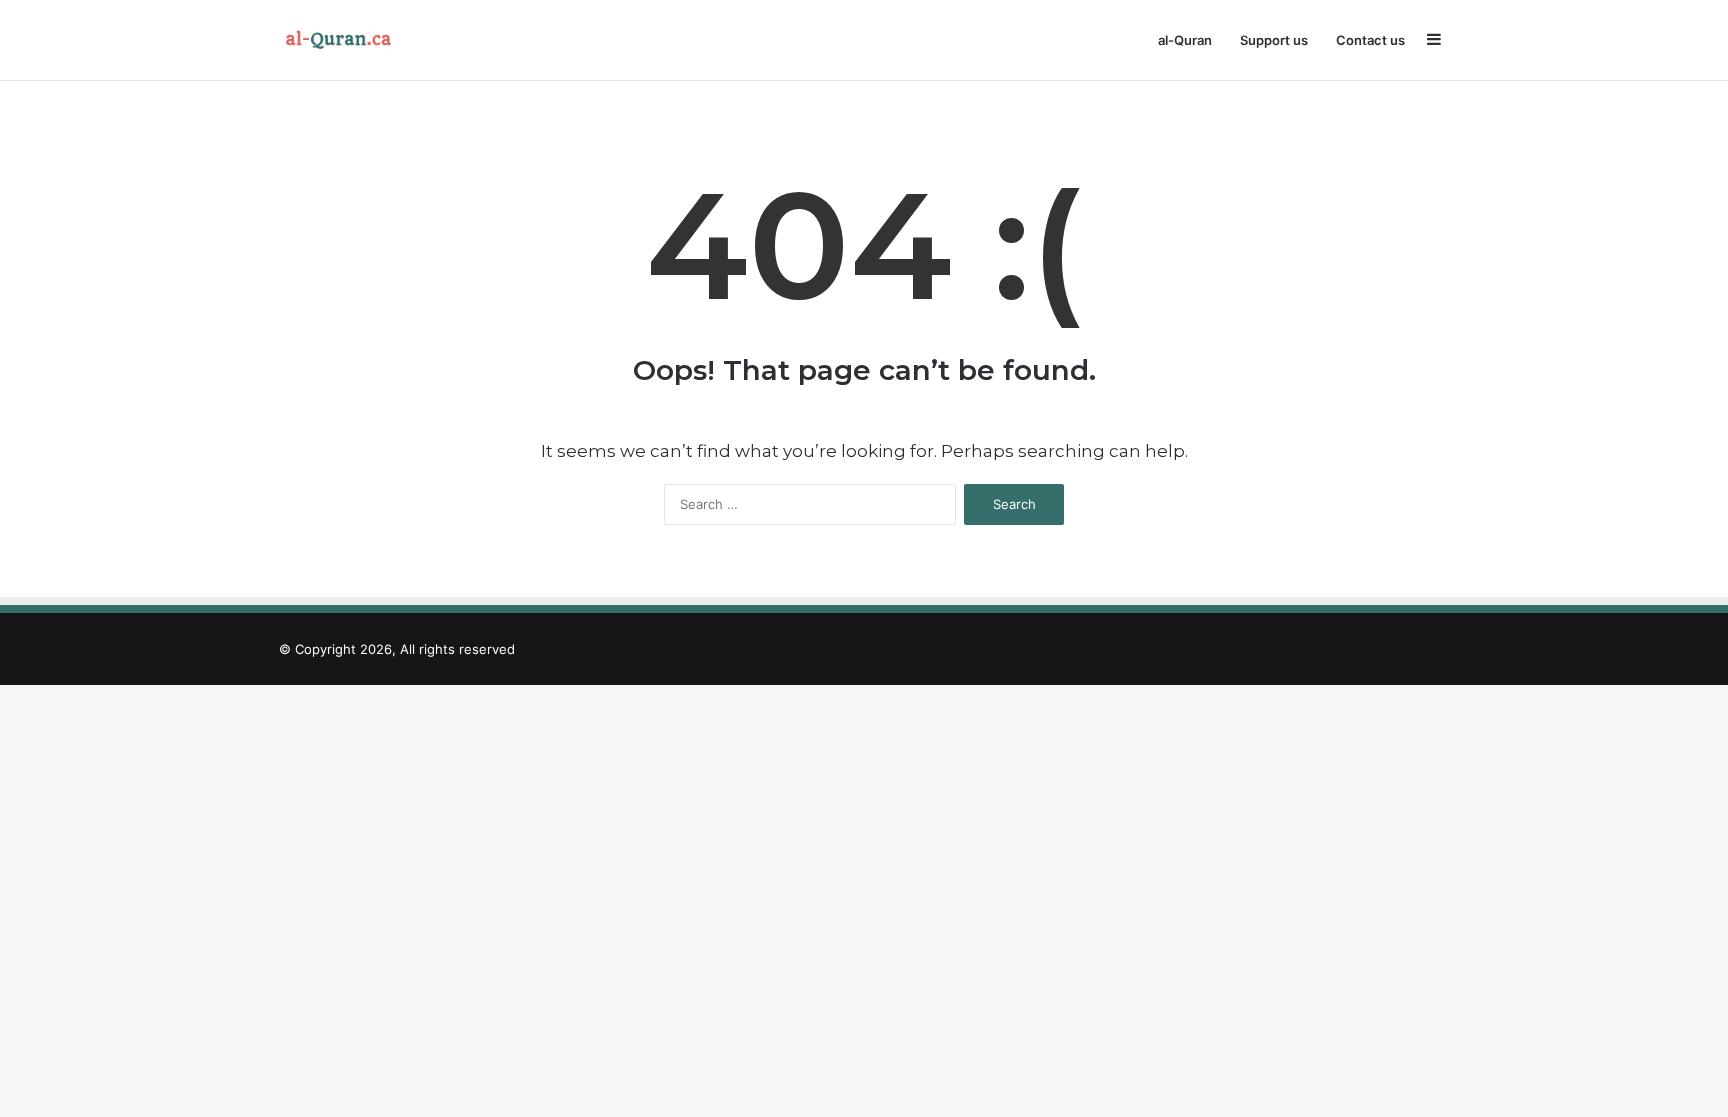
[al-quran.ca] (343, 40)
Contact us (1370, 40)
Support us (1274, 40)
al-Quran (1185, 40)
